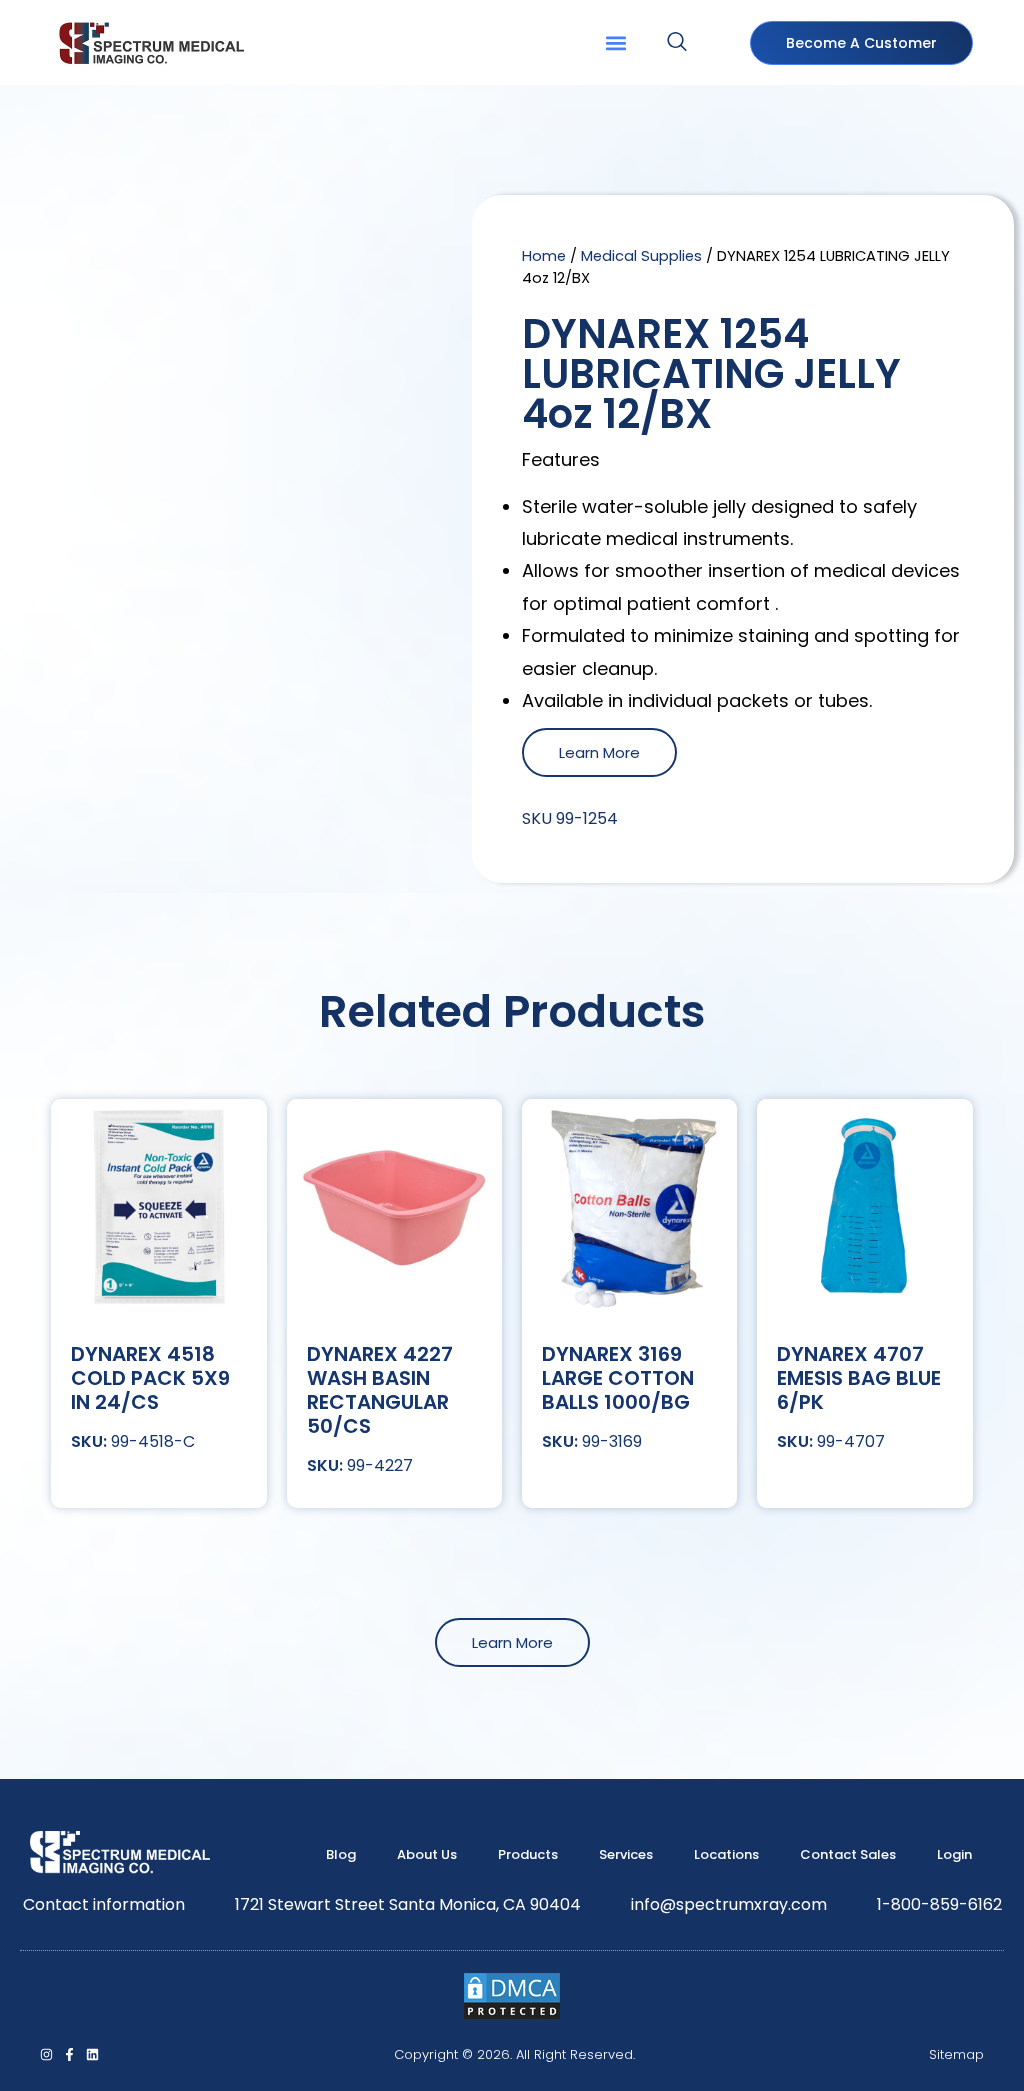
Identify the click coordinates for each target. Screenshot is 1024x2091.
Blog (341, 1854)
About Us (427, 1854)
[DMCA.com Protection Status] (512, 2015)
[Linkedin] (92, 2054)
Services (626, 1854)
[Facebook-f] (69, 2054)
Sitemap (956, 2054)
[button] (615, 42)
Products (528, 1854)
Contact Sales (848, 1854)
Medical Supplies (641, 256)
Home (544, 256)
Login (954, 1854)
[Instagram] (46, 2054)
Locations (726, 1854)
